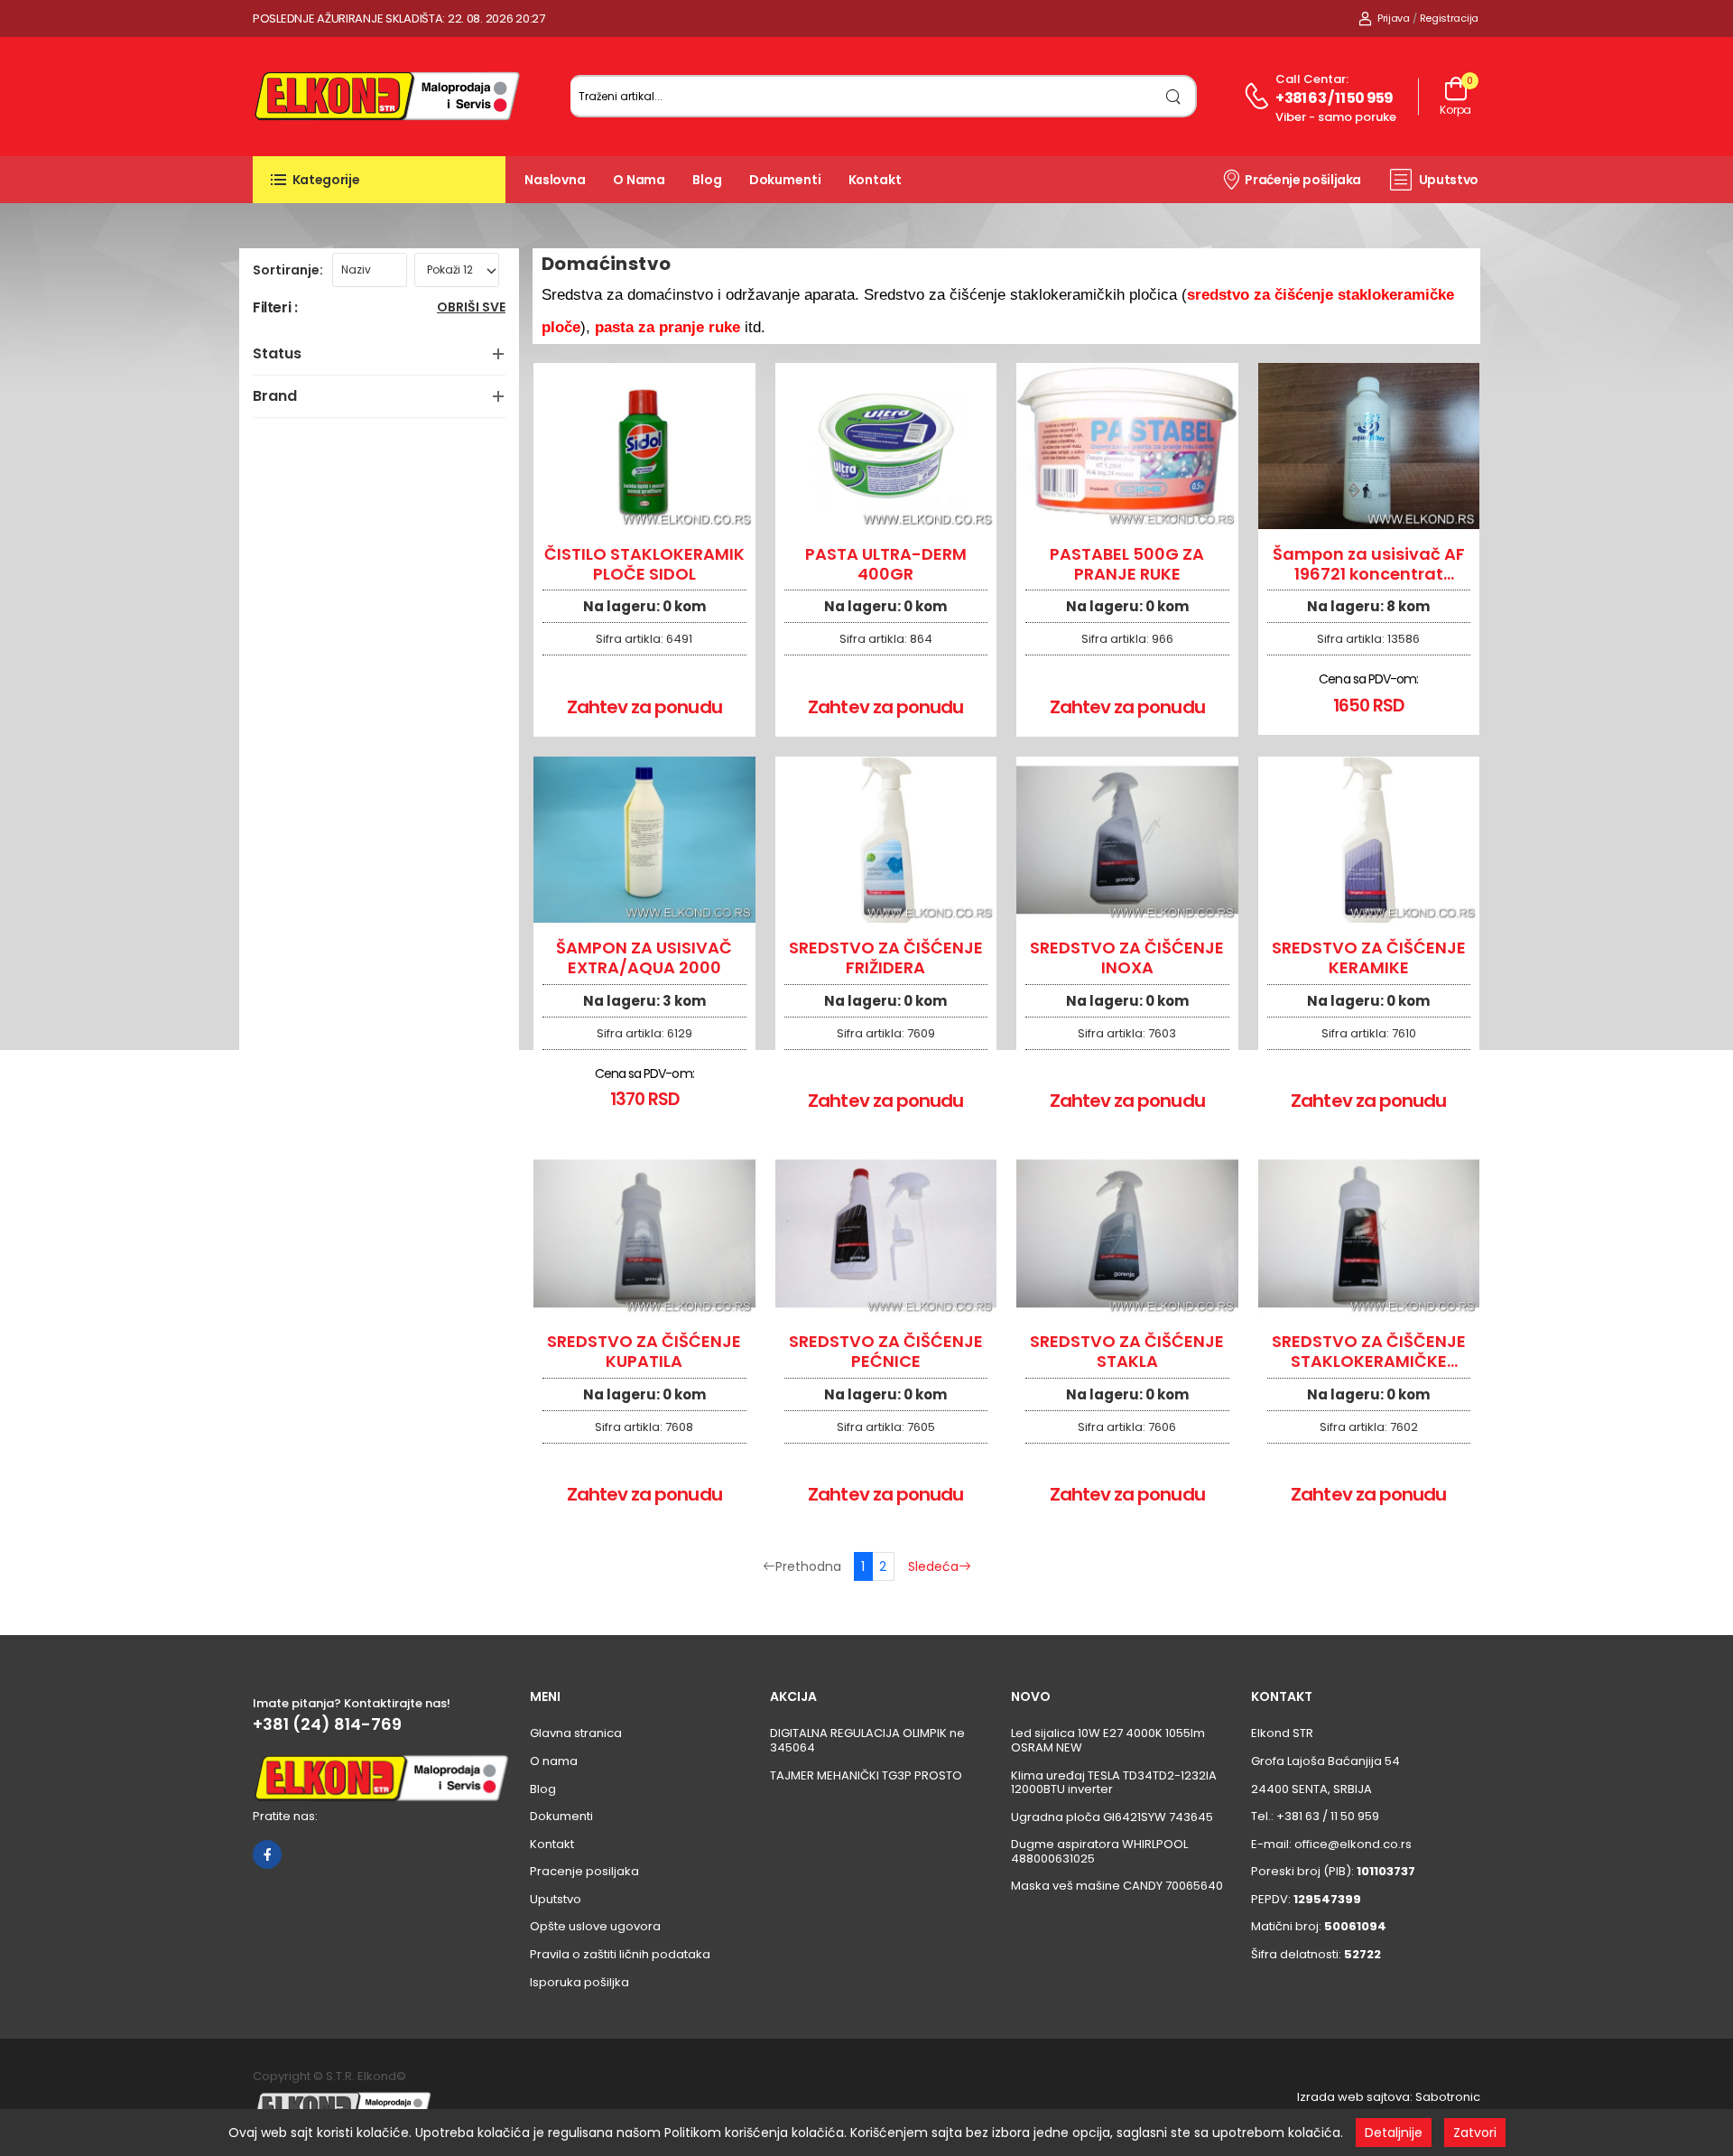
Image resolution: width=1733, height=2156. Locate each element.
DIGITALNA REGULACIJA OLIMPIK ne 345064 (867, 1740)
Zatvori (1475, 2133)
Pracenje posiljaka (584, 1871)
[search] (1174, 96)
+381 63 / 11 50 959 (1334, 98)
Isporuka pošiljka (579, 1982)
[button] (379, 180)
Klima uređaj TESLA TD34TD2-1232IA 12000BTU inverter (1114, 1783)
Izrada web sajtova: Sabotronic (1389, 2097)
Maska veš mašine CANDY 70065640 (1117, 1886)
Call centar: (1312, 79)
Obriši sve (471, 308)
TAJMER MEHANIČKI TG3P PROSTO (866, 1775)
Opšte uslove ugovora (595, 1926)
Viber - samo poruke (1336, 117)
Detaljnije (1394, 2133)
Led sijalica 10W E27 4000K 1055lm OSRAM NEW (1108, 1740)
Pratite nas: (285, 1816)
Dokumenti (785, 180)
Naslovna (555, 180)
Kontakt (875, 180)
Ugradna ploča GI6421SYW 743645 (1112, 1817)
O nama (639, 180)
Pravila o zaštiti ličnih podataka (620, 1954)
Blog (707, 180)
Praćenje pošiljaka (1303, 180)
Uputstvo (1449, 180)
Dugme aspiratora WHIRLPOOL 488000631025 (1099, 1851)
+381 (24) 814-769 (327, 1724)
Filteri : (275, 308)
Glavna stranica (576, 1733)
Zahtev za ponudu (644, 707)
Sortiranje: (288, 270)
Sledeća (933, 1566)
